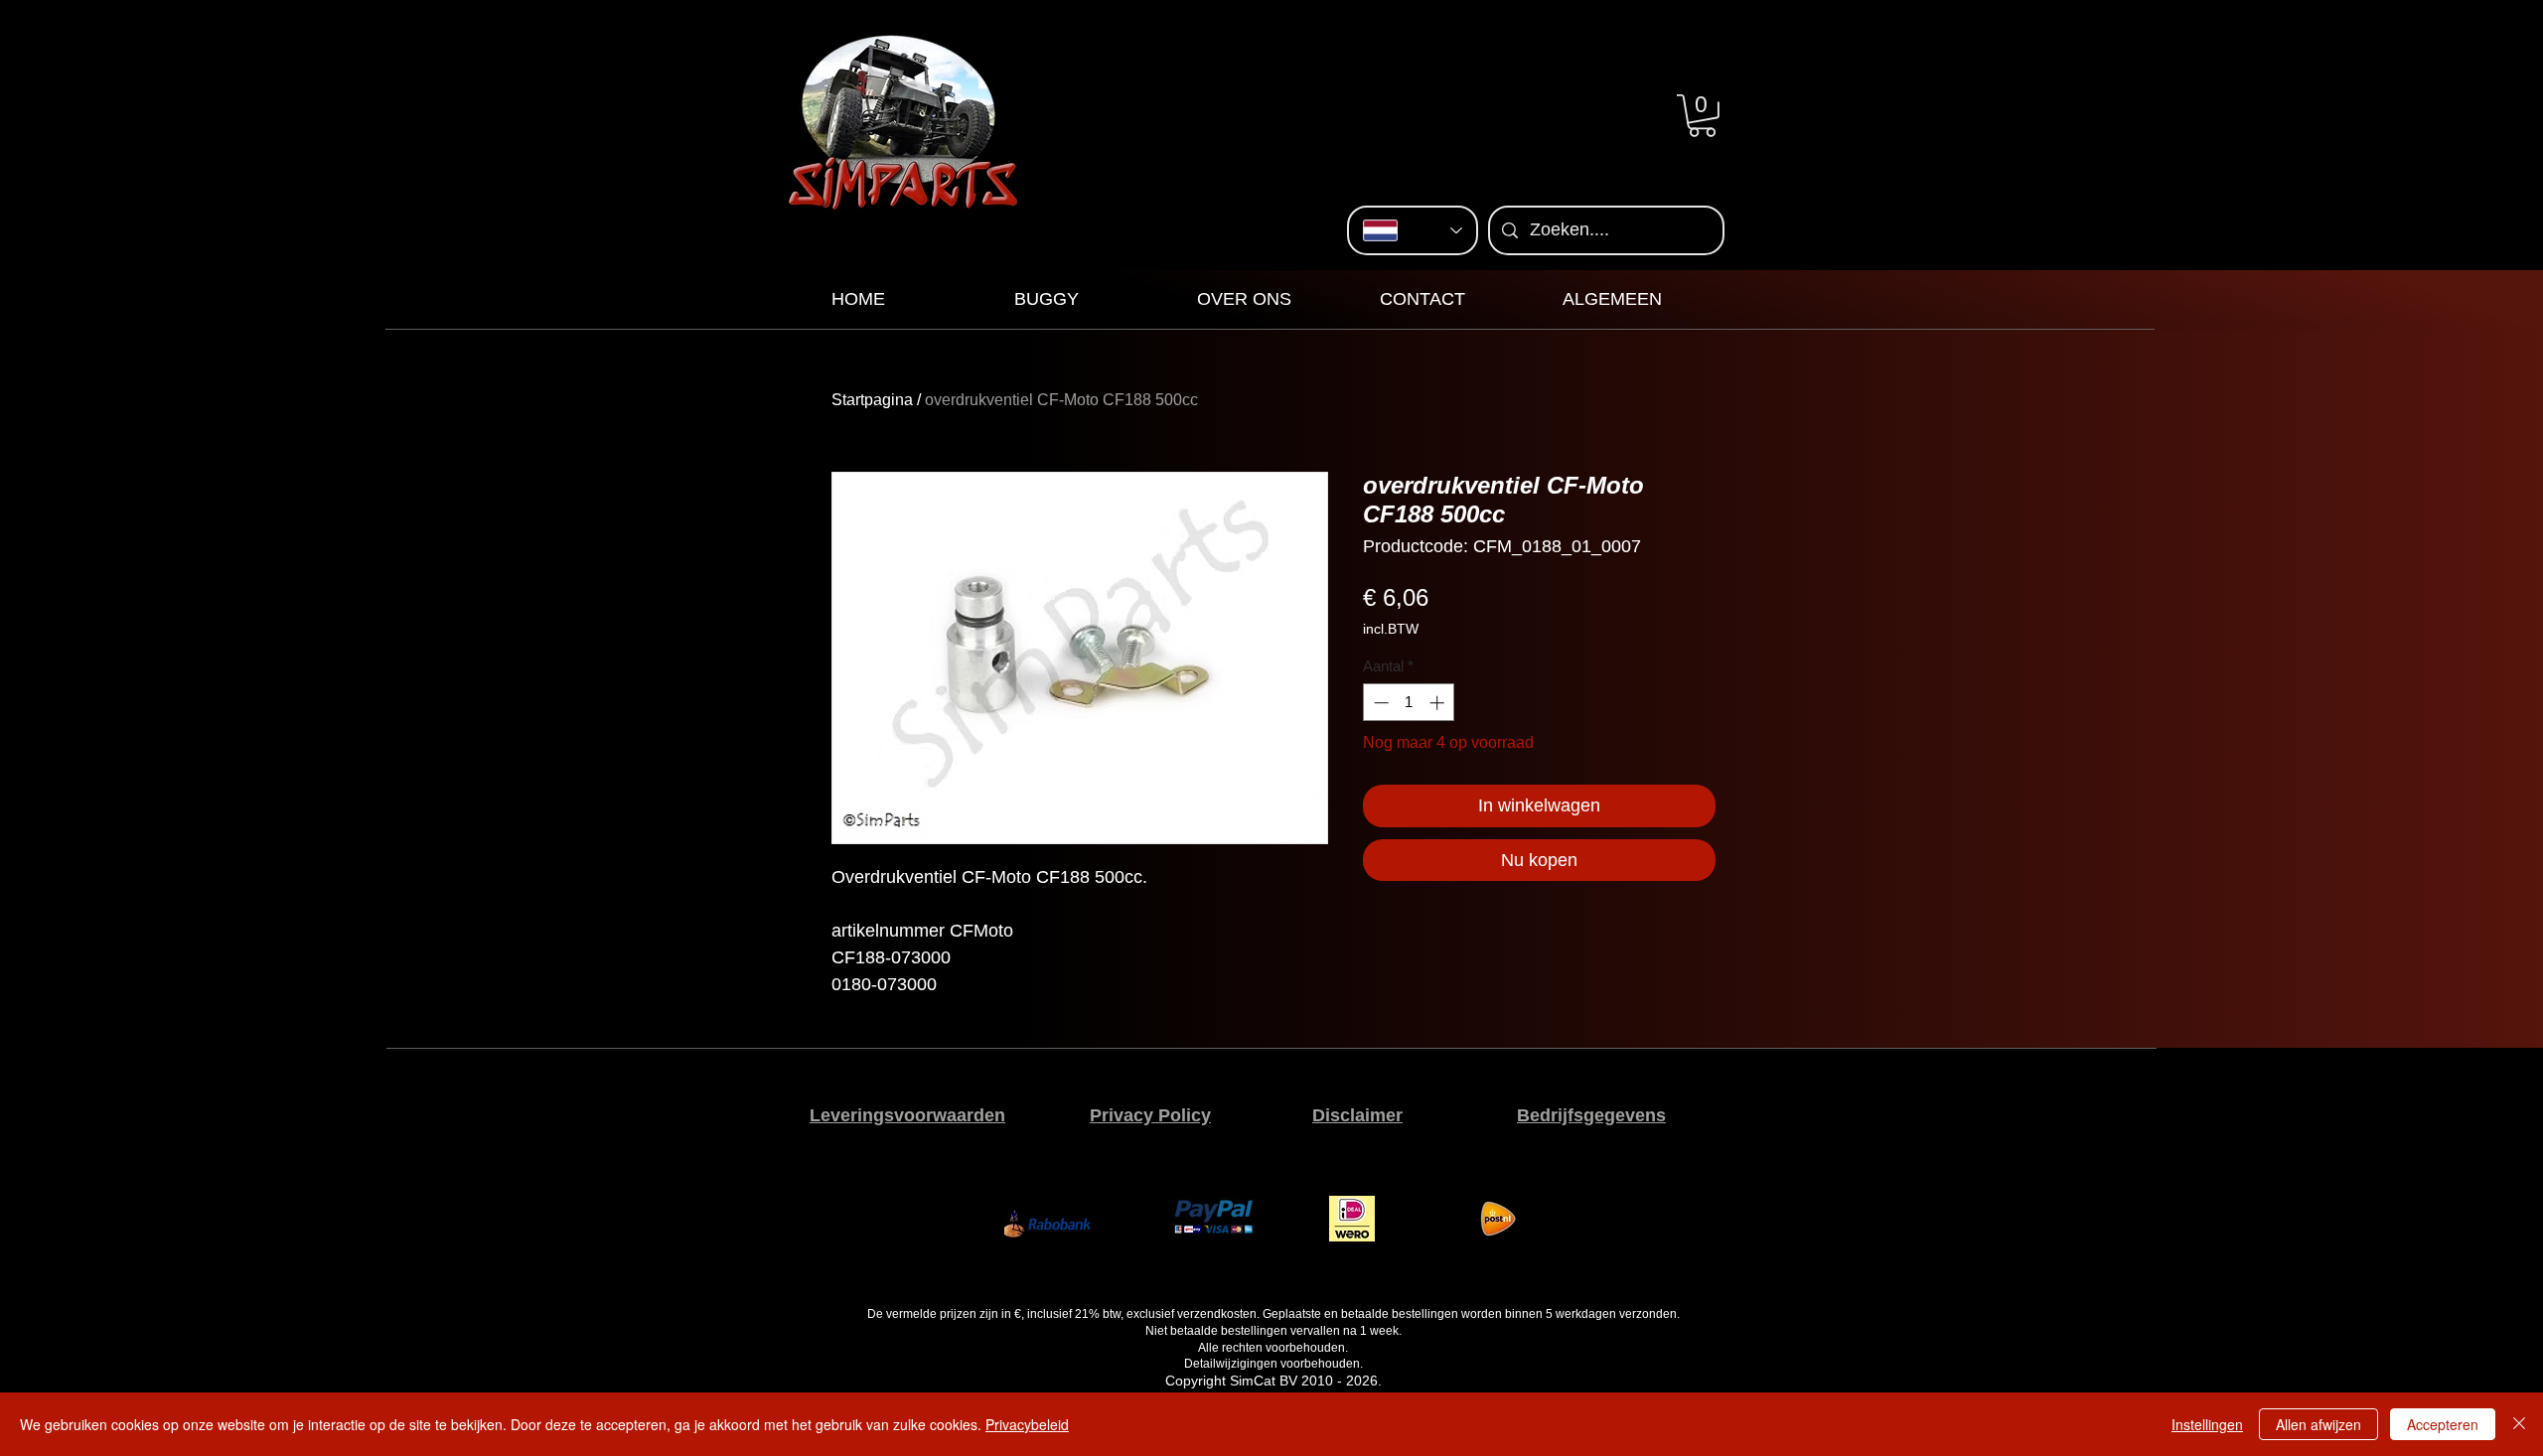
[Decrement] (1379, 703)
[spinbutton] (1409, 703)
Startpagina (872, 400)
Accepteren (2443, 1424)
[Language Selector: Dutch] (1413, 230)
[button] (1702, 116)
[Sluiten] (2519, 1424)
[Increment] (1439, 703)
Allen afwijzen (2319, 1424)
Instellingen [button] (2207, 1424)
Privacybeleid (1027, 1424)
